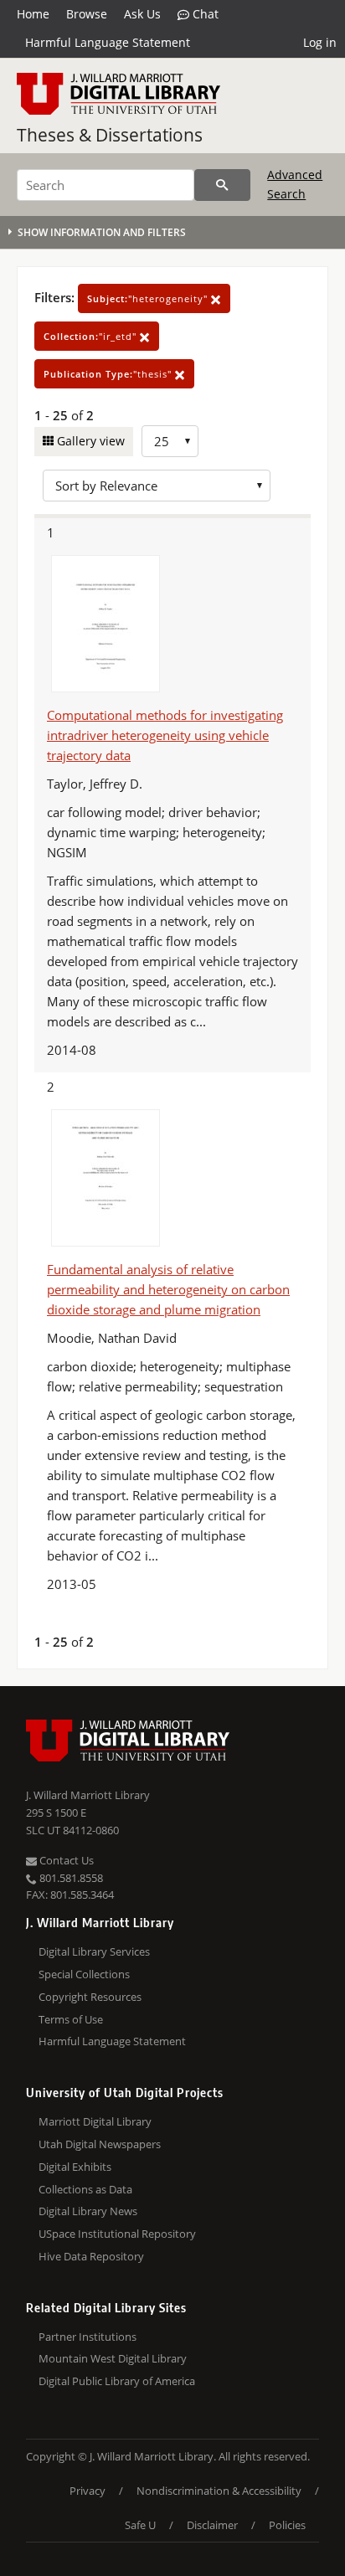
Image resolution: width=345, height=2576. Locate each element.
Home (33, 14)
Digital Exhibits (75, 2167)
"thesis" (109, 374)
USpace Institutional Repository (117, 2234)
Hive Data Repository (91, 2256)
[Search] (222, 185)
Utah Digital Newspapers (100, 2144)
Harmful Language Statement (108, 42)
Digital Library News (88, 2211)
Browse (87, 14)
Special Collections (84, 1974)
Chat (204, 14)
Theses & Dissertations (110, 135)
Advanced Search (295, 184)
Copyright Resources (90, 1997)
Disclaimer (212, 2525)
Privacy (88, 2491)
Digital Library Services (94, 1951)
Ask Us (142, 14)
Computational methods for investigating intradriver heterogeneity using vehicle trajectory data (165, 735)
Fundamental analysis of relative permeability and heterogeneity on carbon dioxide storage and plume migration (168, 1289)
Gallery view (89, 441)
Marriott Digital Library (95, 2121)
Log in (320, 42)
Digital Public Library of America (117, 2381)
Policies (287, 2525)
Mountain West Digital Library (113, 2358)
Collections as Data (85, 2189)
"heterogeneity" (149, 298)
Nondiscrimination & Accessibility (219, 2491)
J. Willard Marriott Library (88, 1795)
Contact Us (65, 1860)
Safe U (140, 2525)
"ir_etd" (92, 336)
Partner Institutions (88, 2337)
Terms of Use (71, 2019)
